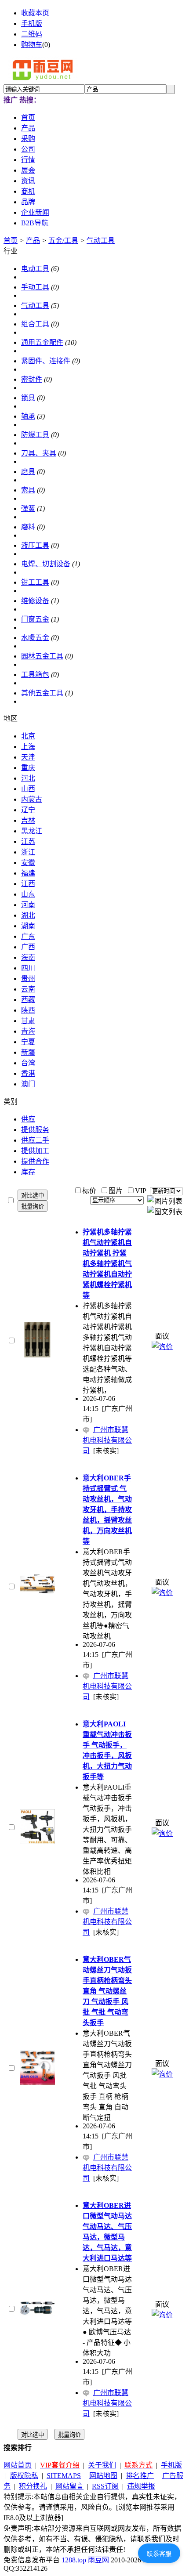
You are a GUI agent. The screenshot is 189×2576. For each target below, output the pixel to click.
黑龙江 (32, 831)
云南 (28, 989)
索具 (28, 490)
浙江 (28, 852)
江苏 (28, 841)
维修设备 (35, 601)
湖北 (28, 915)
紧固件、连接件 (46, 361)
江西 (28, 884)
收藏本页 (35, 13)
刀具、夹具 (39, 453)
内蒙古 (32, 799)
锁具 (28, 398)
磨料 (28, 527)
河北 (28, 778)
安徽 (28, 863)
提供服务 (35, 1130)
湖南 (28, 926)
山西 (28, 789)
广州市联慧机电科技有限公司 (107, 1440)
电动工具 (35, 269)
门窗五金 (35, 619)
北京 (28, 736)
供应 (28, 1119)
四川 (28, 968)
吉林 (28, 820)
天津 (28, 757)
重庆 (28, 768)
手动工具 (35, 287)
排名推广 (140, 2476)
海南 (28, 957)
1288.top (74, 2560)
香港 (28, 1073)
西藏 (28, 1000)
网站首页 (18, 2465)
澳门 (28, 1084)
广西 (28, 947)
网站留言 (69, 2486)
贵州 (28, 979)
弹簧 (28, 508)
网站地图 (103, 2476)
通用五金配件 (42, 342)
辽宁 (28, 810)
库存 (28, 1172)
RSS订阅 (105, 2486)
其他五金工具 (42, 693)
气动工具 (101, 241)
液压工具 (35, 545)
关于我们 (102, 2465)
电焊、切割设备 (46, 564)
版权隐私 (24, 2476)
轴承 (28, 416)
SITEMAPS (64, 2476)
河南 (28, 905)
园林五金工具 (42, 656)
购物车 (32, 45)
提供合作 (35, 1161)
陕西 (28, 1010)
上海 (28, 747)
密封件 (32, 379)
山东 (28, 894)
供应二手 (35, 1140)
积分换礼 (33, 2486)
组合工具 (35, 324)
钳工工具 (35, 582)
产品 (33, 241)
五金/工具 (63, 241)
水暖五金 (35, 638)
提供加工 (35, 1151)
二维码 (32, 34)
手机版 (32, 24)
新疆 (28, 1052)
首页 (11, 241)
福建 (28, 873)
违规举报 (141, 2486)
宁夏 (28, 1042)
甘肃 (28, 1021)
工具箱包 (35, 675)
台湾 (28, 1063)
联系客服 (159, 2554)
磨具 (28, 472)
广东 (28, 936)
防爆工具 (35, 435)
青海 (28, 1031)
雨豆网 (98, 2560)
